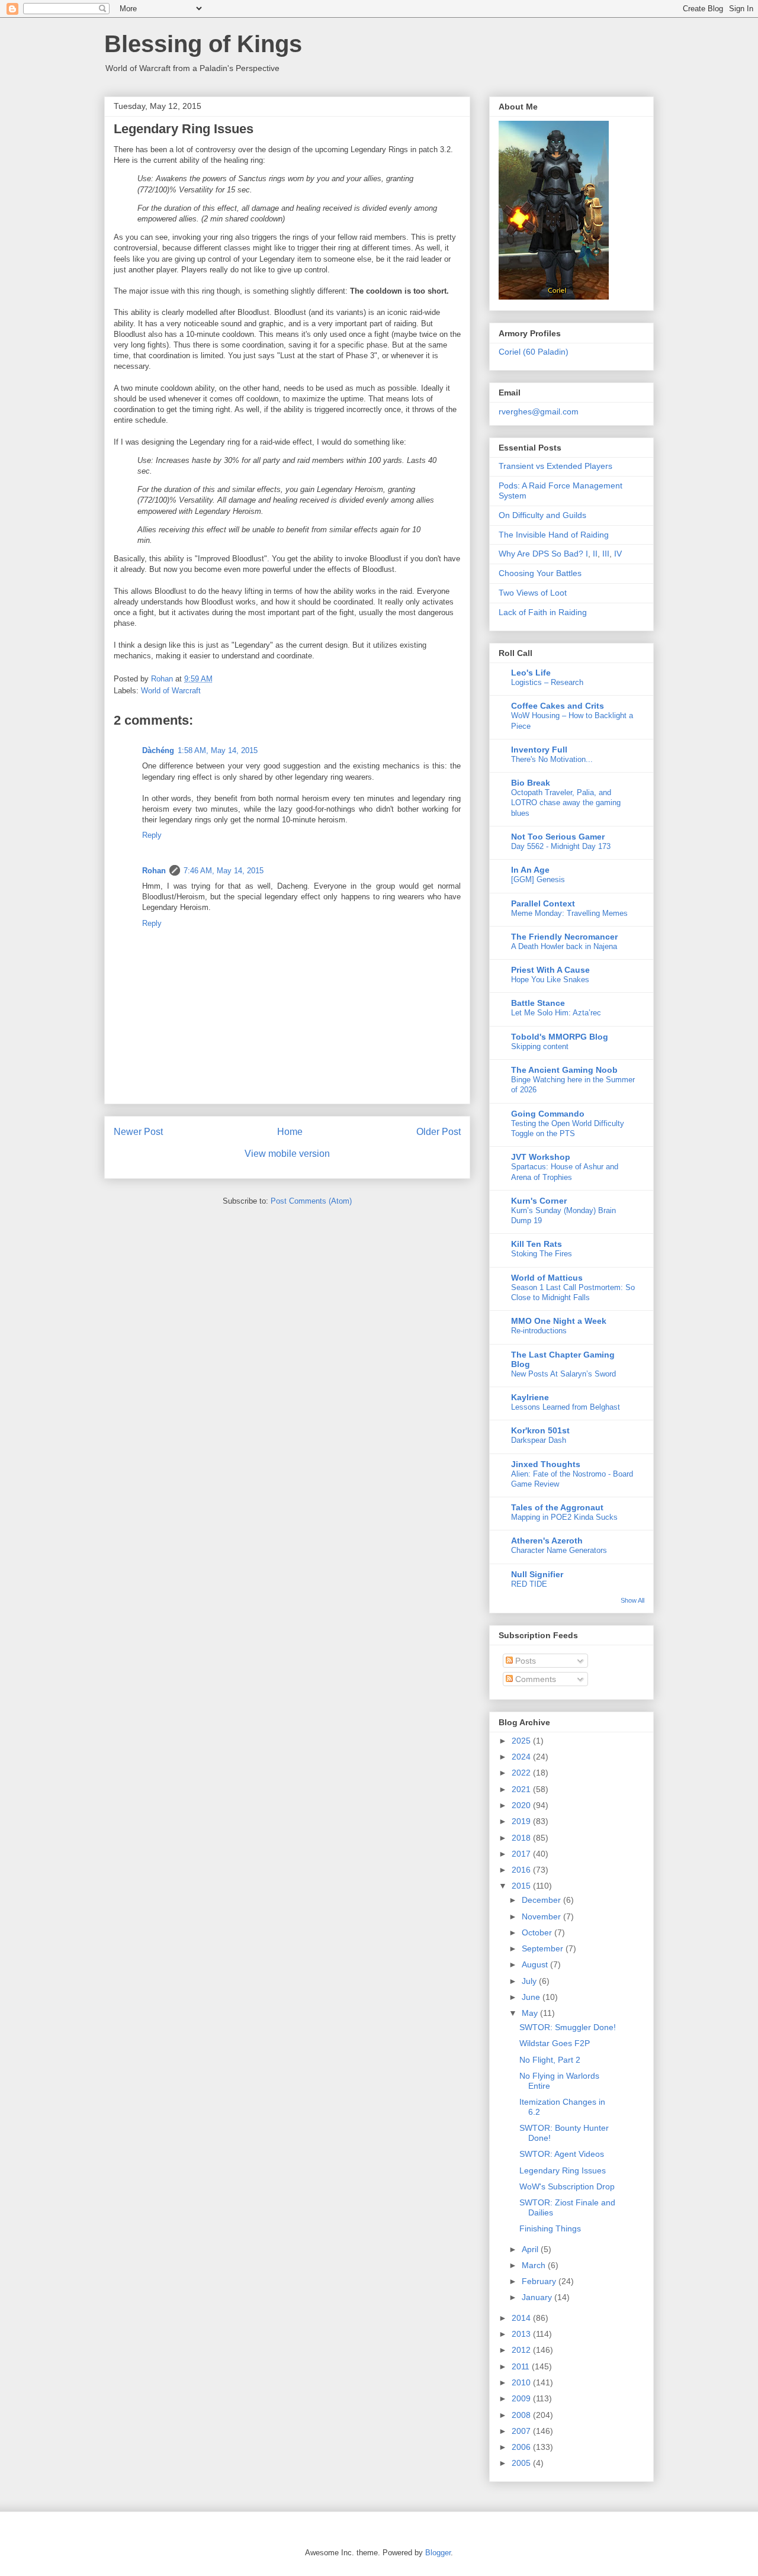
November (542, 1916)
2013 (522, 2334)
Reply (152, 835)
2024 (522, 1757)
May (531, 2013)
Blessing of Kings (203, 44)
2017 (522, 1854)
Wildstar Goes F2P (555, 2043)
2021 (522, 1789)
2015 (522, 1886)
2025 (522, 1741)
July (530, 1981)
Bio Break (531, 783)
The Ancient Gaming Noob (564, 1070)
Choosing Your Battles (540, 573)
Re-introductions (539, 1331)
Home (290, 1132)
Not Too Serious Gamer (558, 837)
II (595, 554)
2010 (522, 2382)
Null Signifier (537, 1574)
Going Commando (548, 1114)
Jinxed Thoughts (546, 1464)
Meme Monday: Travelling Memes (569, 913)
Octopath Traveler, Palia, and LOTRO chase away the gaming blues (566, 803)
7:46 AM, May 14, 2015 (224, 871)
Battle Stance (538, 1003)
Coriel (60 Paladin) (534, 352)
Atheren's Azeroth (547, 1541)
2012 (522, 2350)
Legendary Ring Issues (563, 2170)
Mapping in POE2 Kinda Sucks (564, 1517)
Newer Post (138, 1132)
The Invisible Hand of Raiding (554, 535)
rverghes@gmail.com (539, 411)
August (536, 1964)
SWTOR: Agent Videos (562, 2154)
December (542, 1900)
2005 (522, 2463)
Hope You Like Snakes (550, 980)
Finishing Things (550, 2228)
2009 (522, 2398)
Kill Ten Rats (537, 1244)
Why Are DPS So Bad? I (543, 554)
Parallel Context (543, 903)
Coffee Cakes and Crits (558, 706)
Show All (632, 1600)
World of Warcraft (171, 691)
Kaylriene (530, 1397)
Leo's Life (531, 673)
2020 (522, 1805)
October (538, 1932)
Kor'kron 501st (540, 1430)
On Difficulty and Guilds (542, 515)
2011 (522, 2366)
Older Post (439, 1132)
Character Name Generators (559, 1550)
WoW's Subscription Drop (567, 2186)
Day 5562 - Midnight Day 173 (561, 846)
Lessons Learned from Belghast (566, 1407)
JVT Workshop (541, 1157)
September (544, 1948)
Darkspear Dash (539, 1440)
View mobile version (287, 1154)
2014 (522, 2318)
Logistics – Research (547, 682)
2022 (522, 1773)
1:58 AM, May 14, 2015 (218, 750)
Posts (524, 1661)
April (531, 2249)
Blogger (438, 2553)
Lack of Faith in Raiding (543, 612)
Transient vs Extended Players (555, 466)
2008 (522, 2415)
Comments (534, 1679)
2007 (522, 2431)
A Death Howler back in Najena (564, 946)
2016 (522, 1870)
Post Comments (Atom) (311, 1201)
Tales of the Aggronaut (557, 1507)
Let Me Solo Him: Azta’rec (556, 1013)
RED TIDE (529, 1584)
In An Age (530, 870)
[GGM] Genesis (538, 879)
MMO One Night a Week (559, 1321)
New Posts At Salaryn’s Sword (563, 1374)
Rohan (154, 871)
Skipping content (540, 1046)
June (532, 1997)
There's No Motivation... (552, 759)
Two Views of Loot (533, 593)
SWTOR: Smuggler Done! (568, 2027)
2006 (522, 2447)
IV (618, 554)
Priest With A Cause (550, 970)
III (606, 554)
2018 (522, 1838)
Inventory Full (539, 750)
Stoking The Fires (542, 1254)
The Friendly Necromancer (564, 937)
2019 (522, 1821)
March (535, 2265)
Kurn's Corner (539, 1201)
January (538, 2297)
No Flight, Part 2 (550, 2060)
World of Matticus (547, 1278)
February (540, 2281)
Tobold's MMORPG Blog (560, 1037)
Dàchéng (158, 750)
